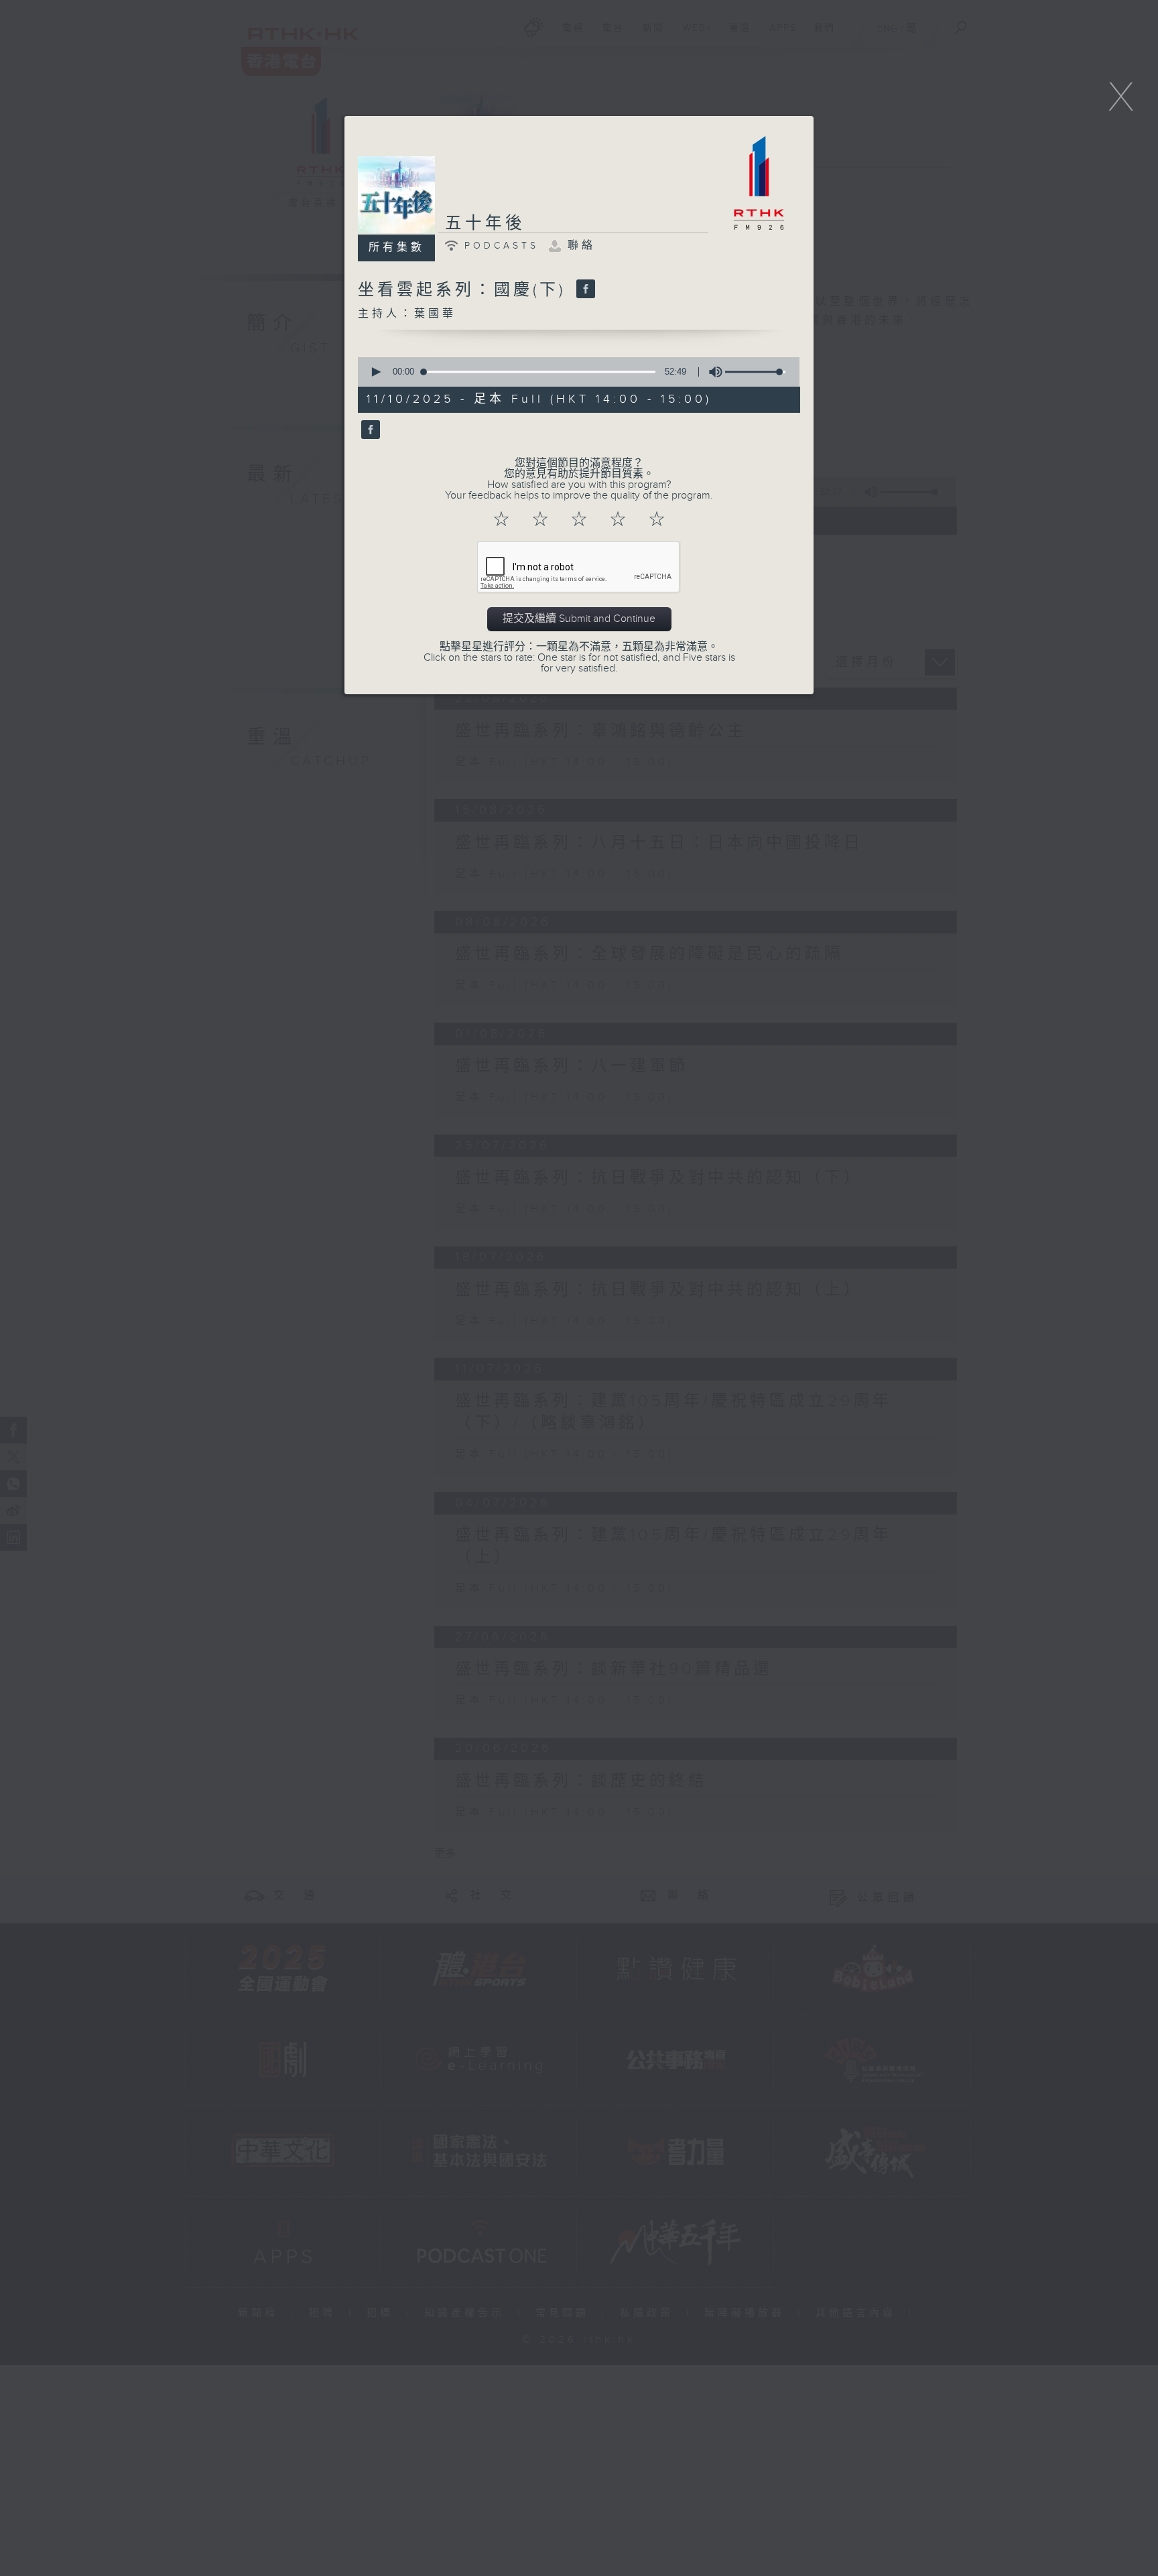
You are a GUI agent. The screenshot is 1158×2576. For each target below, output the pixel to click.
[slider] (755, 372)
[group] (712, 372)
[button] (375, 372)
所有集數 (397, 248)
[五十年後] (369, 430)
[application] (574, 372)
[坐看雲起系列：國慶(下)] (584, 290)
